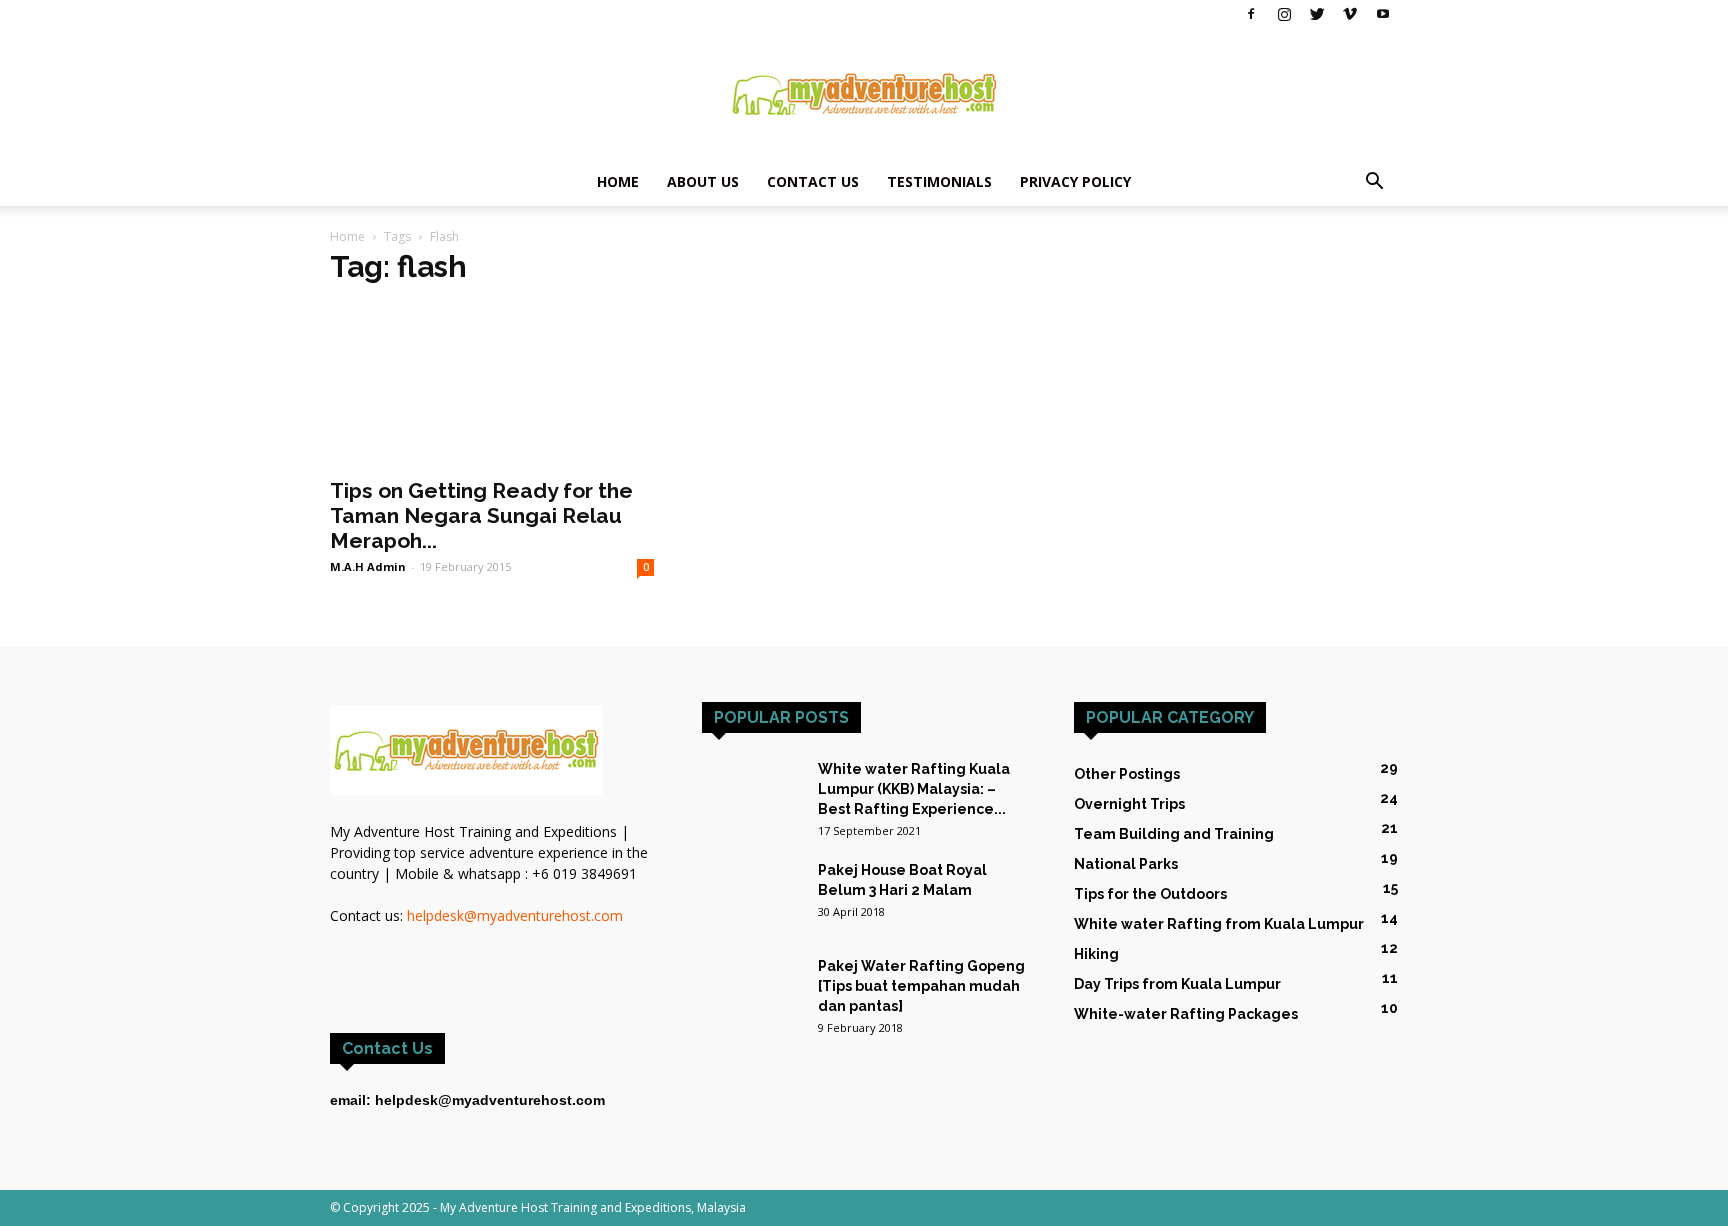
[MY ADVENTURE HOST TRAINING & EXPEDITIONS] (864, 94)
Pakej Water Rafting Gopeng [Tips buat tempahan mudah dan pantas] (921, 986)
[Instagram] (1284, 14)
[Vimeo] (1350, 14)
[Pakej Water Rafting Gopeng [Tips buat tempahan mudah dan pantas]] (752, 980)
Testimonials (939, 181)
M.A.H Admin (368, 566)
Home (618, 181)
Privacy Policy (1075, 181)
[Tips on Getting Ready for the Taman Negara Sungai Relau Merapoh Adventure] (492, 385)
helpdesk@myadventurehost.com (515, 915)
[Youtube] (1383, 14)
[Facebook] (1251, 14)
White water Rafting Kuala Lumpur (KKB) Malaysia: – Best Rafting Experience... (914, 789)
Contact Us (813, 181)
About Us (703, 181)
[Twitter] (1317, 14)
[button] (1374, 183)
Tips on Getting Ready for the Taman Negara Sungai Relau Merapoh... (481, 515)
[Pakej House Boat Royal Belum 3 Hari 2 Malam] (752, 894)
